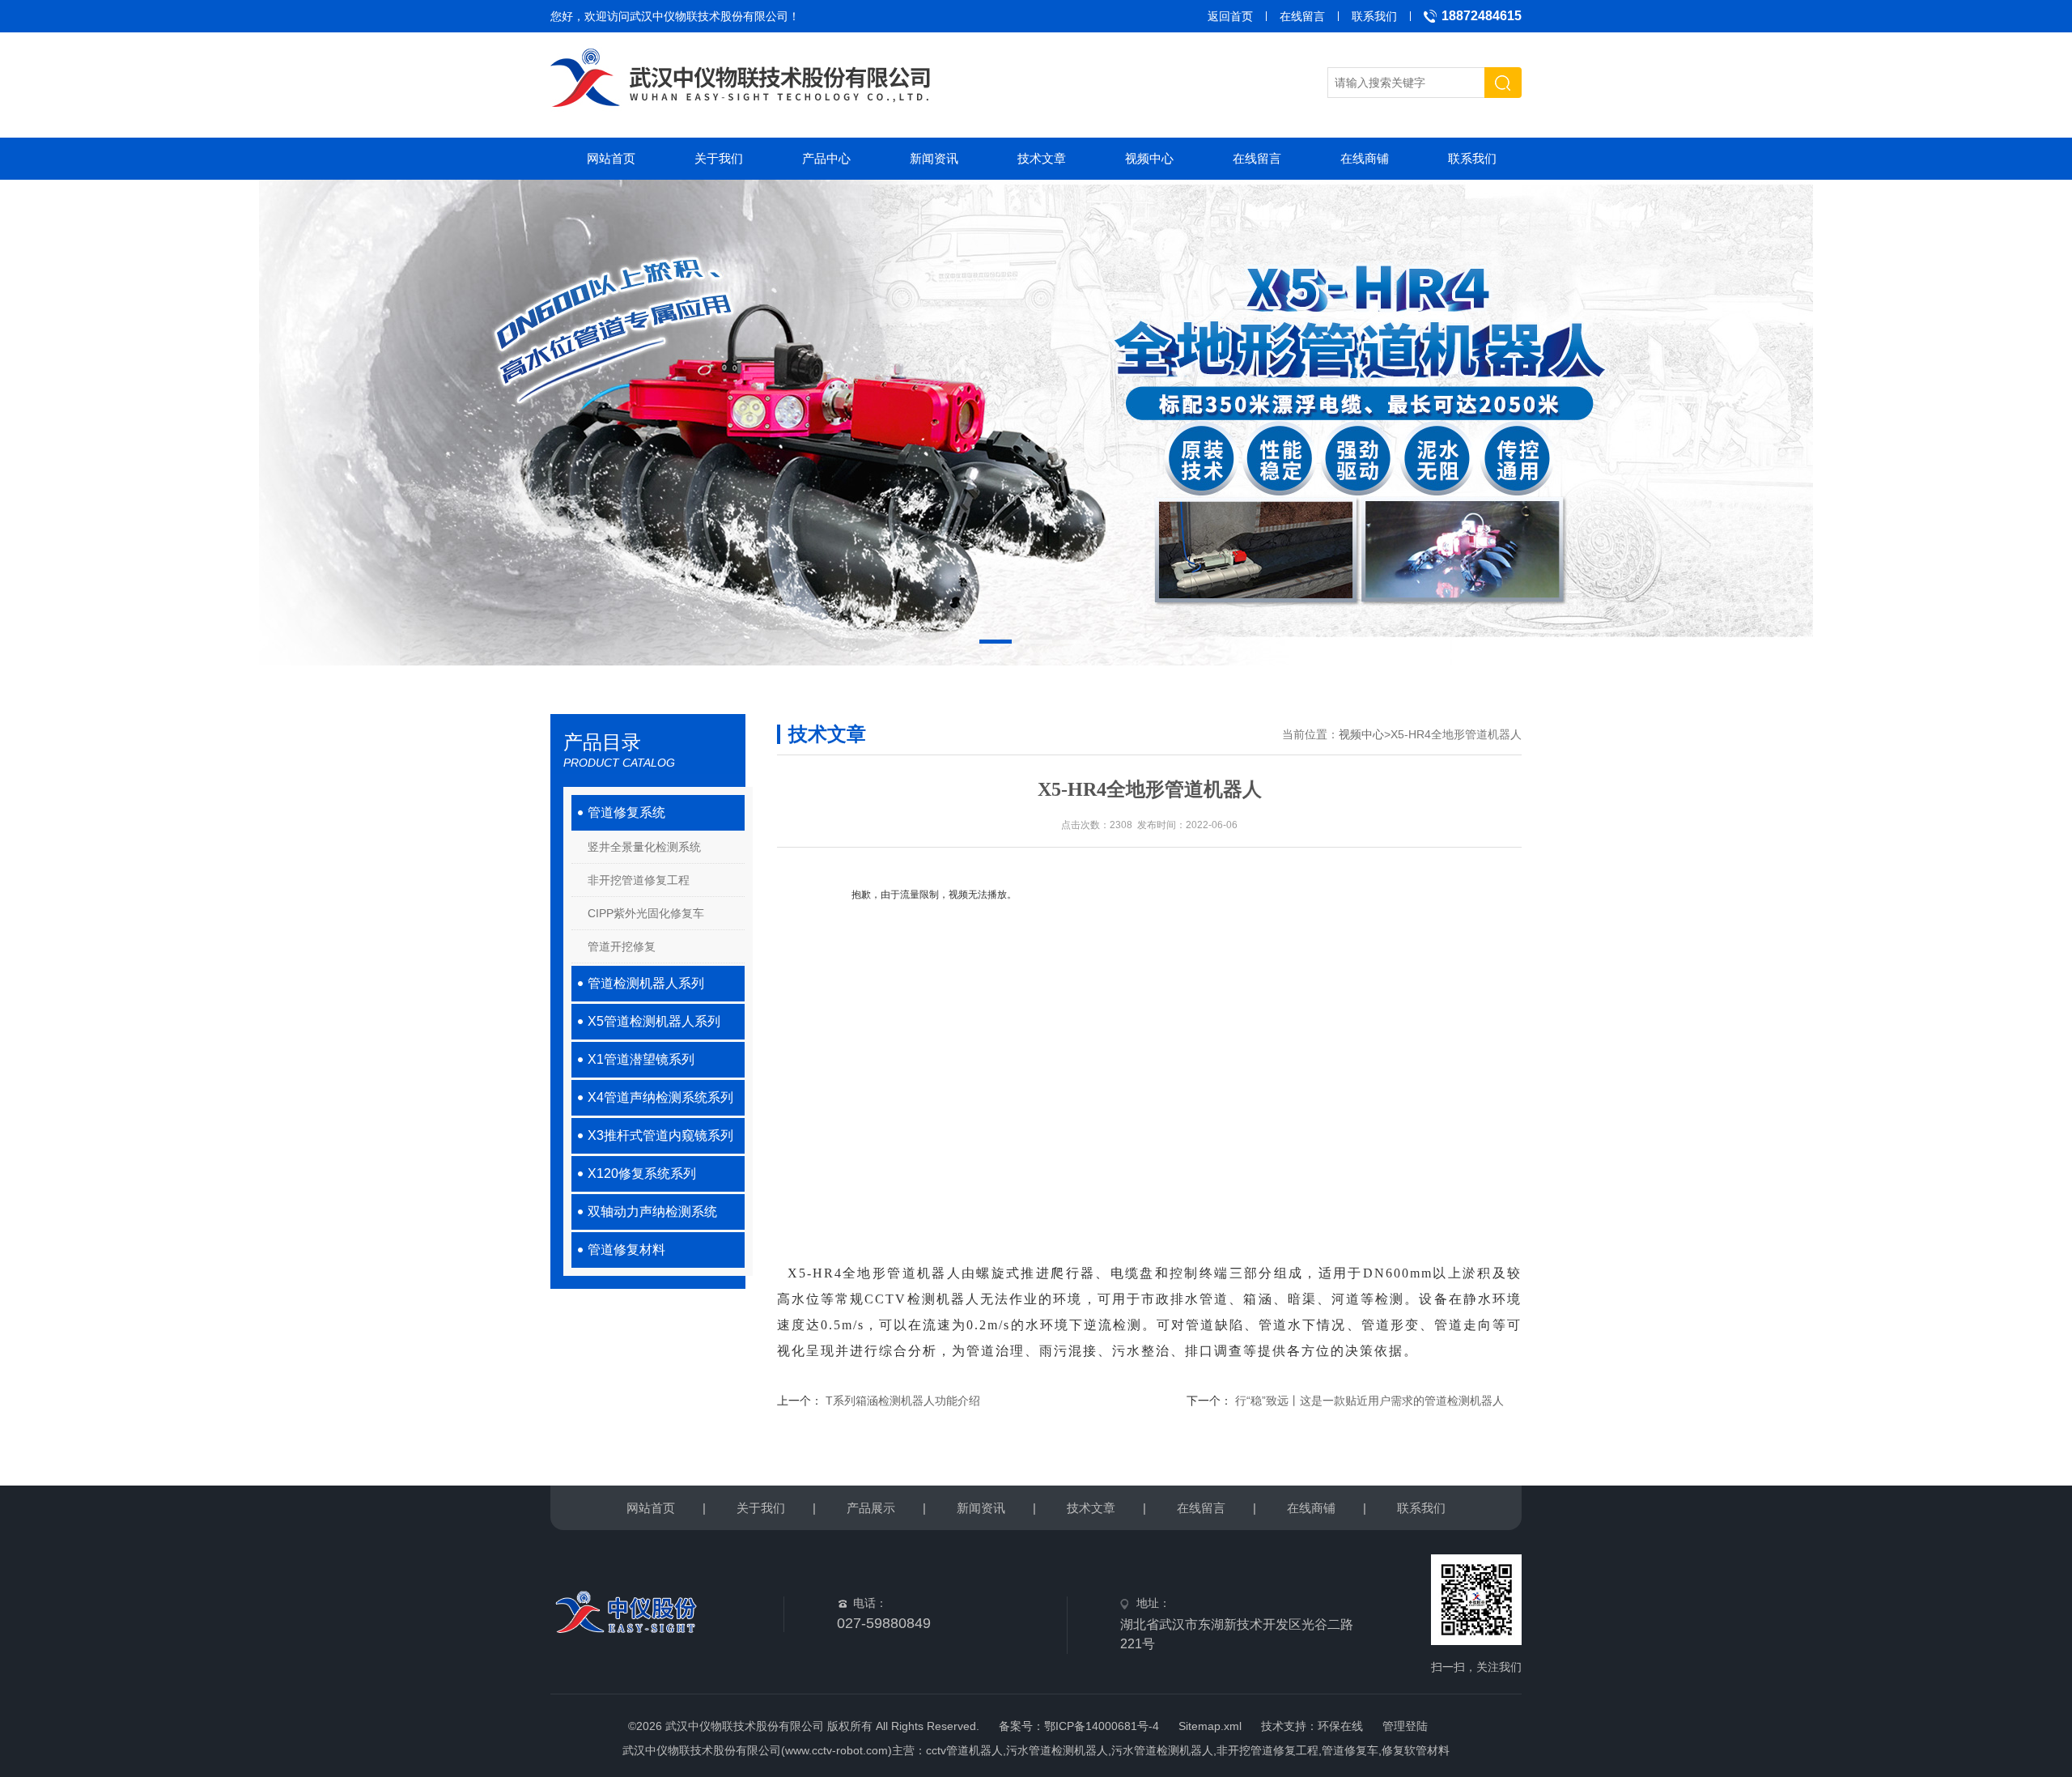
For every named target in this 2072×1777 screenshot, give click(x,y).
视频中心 (1149, 158)
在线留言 (1302, 16)
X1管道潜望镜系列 (641, 1059)
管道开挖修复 (622, 946)
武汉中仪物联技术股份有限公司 (709, 16)
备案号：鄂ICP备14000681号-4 (1079, 1726)
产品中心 (826, 158)
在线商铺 (1365, 158)
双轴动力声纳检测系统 (652, 1212)
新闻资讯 (934, 158)
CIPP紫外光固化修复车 (646, 913)
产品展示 (871, 1508)
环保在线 (1340, 1726)
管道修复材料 (626, 1250)
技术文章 (1042, 158)
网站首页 (611, 158)
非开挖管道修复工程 (639, 880)
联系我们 (1374, 16)
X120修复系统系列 (642, 1173)
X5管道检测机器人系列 (654, 1021)
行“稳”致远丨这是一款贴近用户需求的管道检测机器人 (1369, 1401)
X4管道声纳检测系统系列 (660, 1097)
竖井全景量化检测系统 (644, 847)
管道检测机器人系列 (646, 983)
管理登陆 (1405, 1726)
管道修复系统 (626, 812)
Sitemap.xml (1210, 1726)
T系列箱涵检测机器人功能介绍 (903, 1401)
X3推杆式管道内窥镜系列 (660, 1135)
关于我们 (719, 158)
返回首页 (1230, 16)
